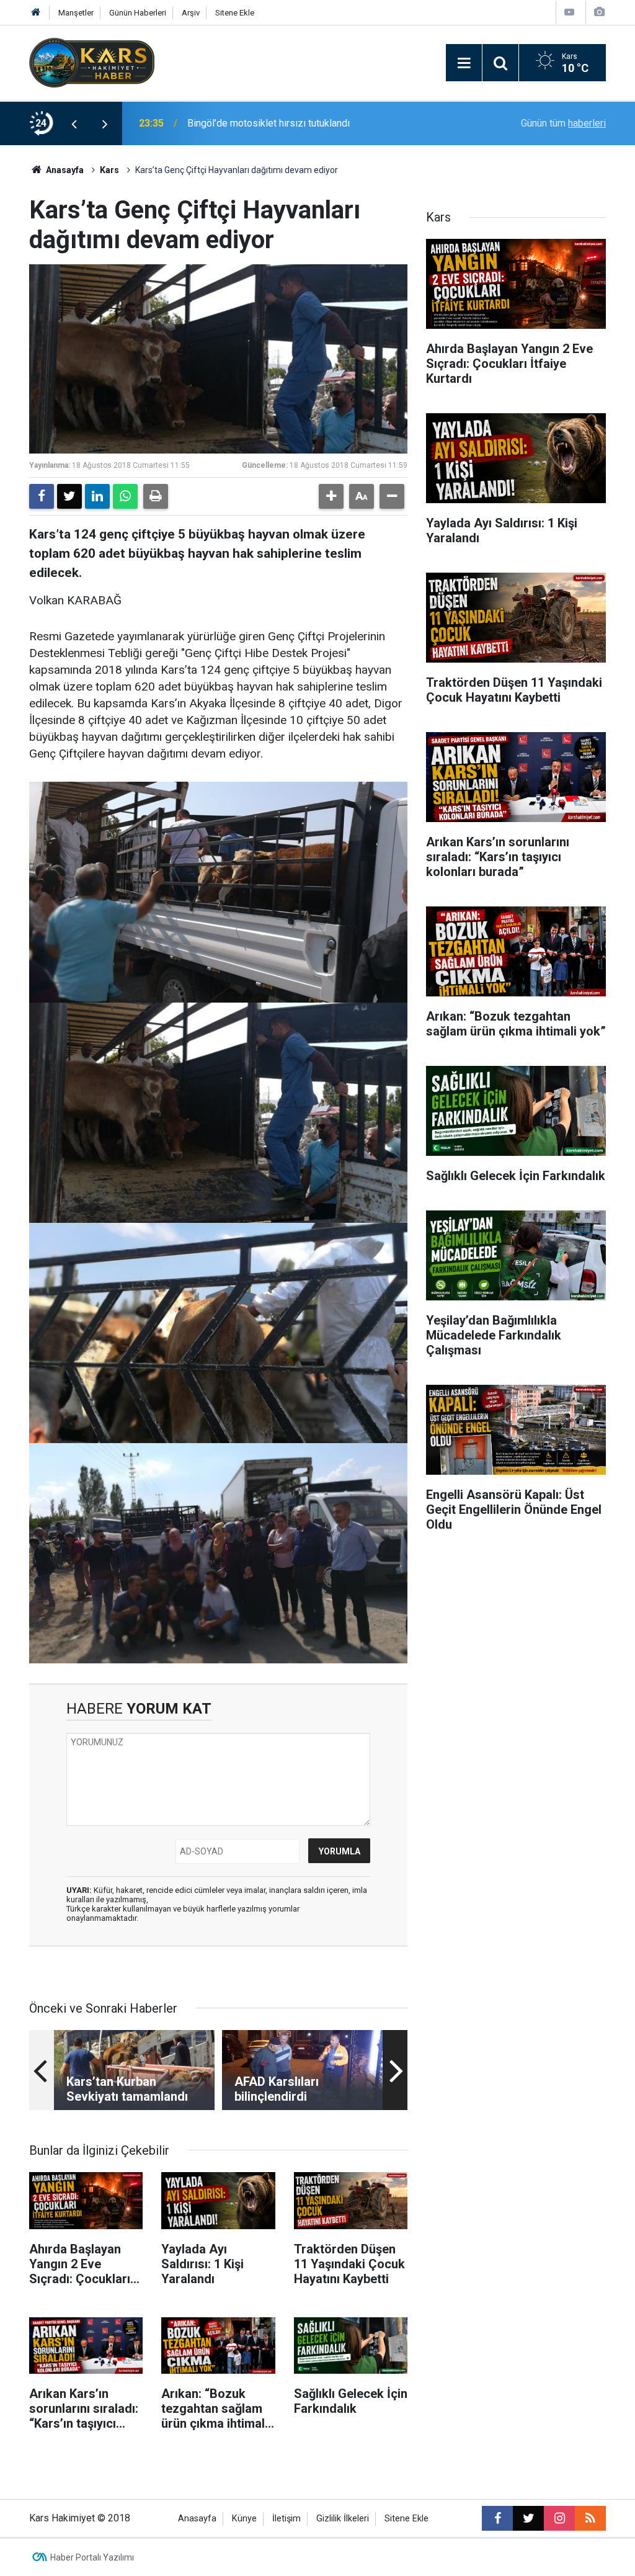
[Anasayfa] (36, 13)
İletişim (286, 2519)
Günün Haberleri (138, 13)
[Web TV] (569, 12)
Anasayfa (64, 170)
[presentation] (74, 123)
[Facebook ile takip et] (497, 2518)
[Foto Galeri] (599, 12)
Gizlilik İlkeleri (343, 2519)
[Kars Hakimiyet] (92, 62)
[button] (331, 496)
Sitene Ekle (235, 13)
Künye (244, 2519)
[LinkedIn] (97, 496)
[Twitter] (69, 496)
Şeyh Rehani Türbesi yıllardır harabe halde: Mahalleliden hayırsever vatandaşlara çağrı (307, 123)
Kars (109, 170)
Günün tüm (563, 123)
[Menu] (464, 63)
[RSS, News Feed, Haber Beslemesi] (590, 2518)
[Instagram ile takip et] (559, 2518)
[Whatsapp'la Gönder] (125, 496)
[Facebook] (42, 496)
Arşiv (191, 13)
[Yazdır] (156, 496)
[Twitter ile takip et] (528, 2518)
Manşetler (76, 13)
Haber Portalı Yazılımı (92, 2557)
